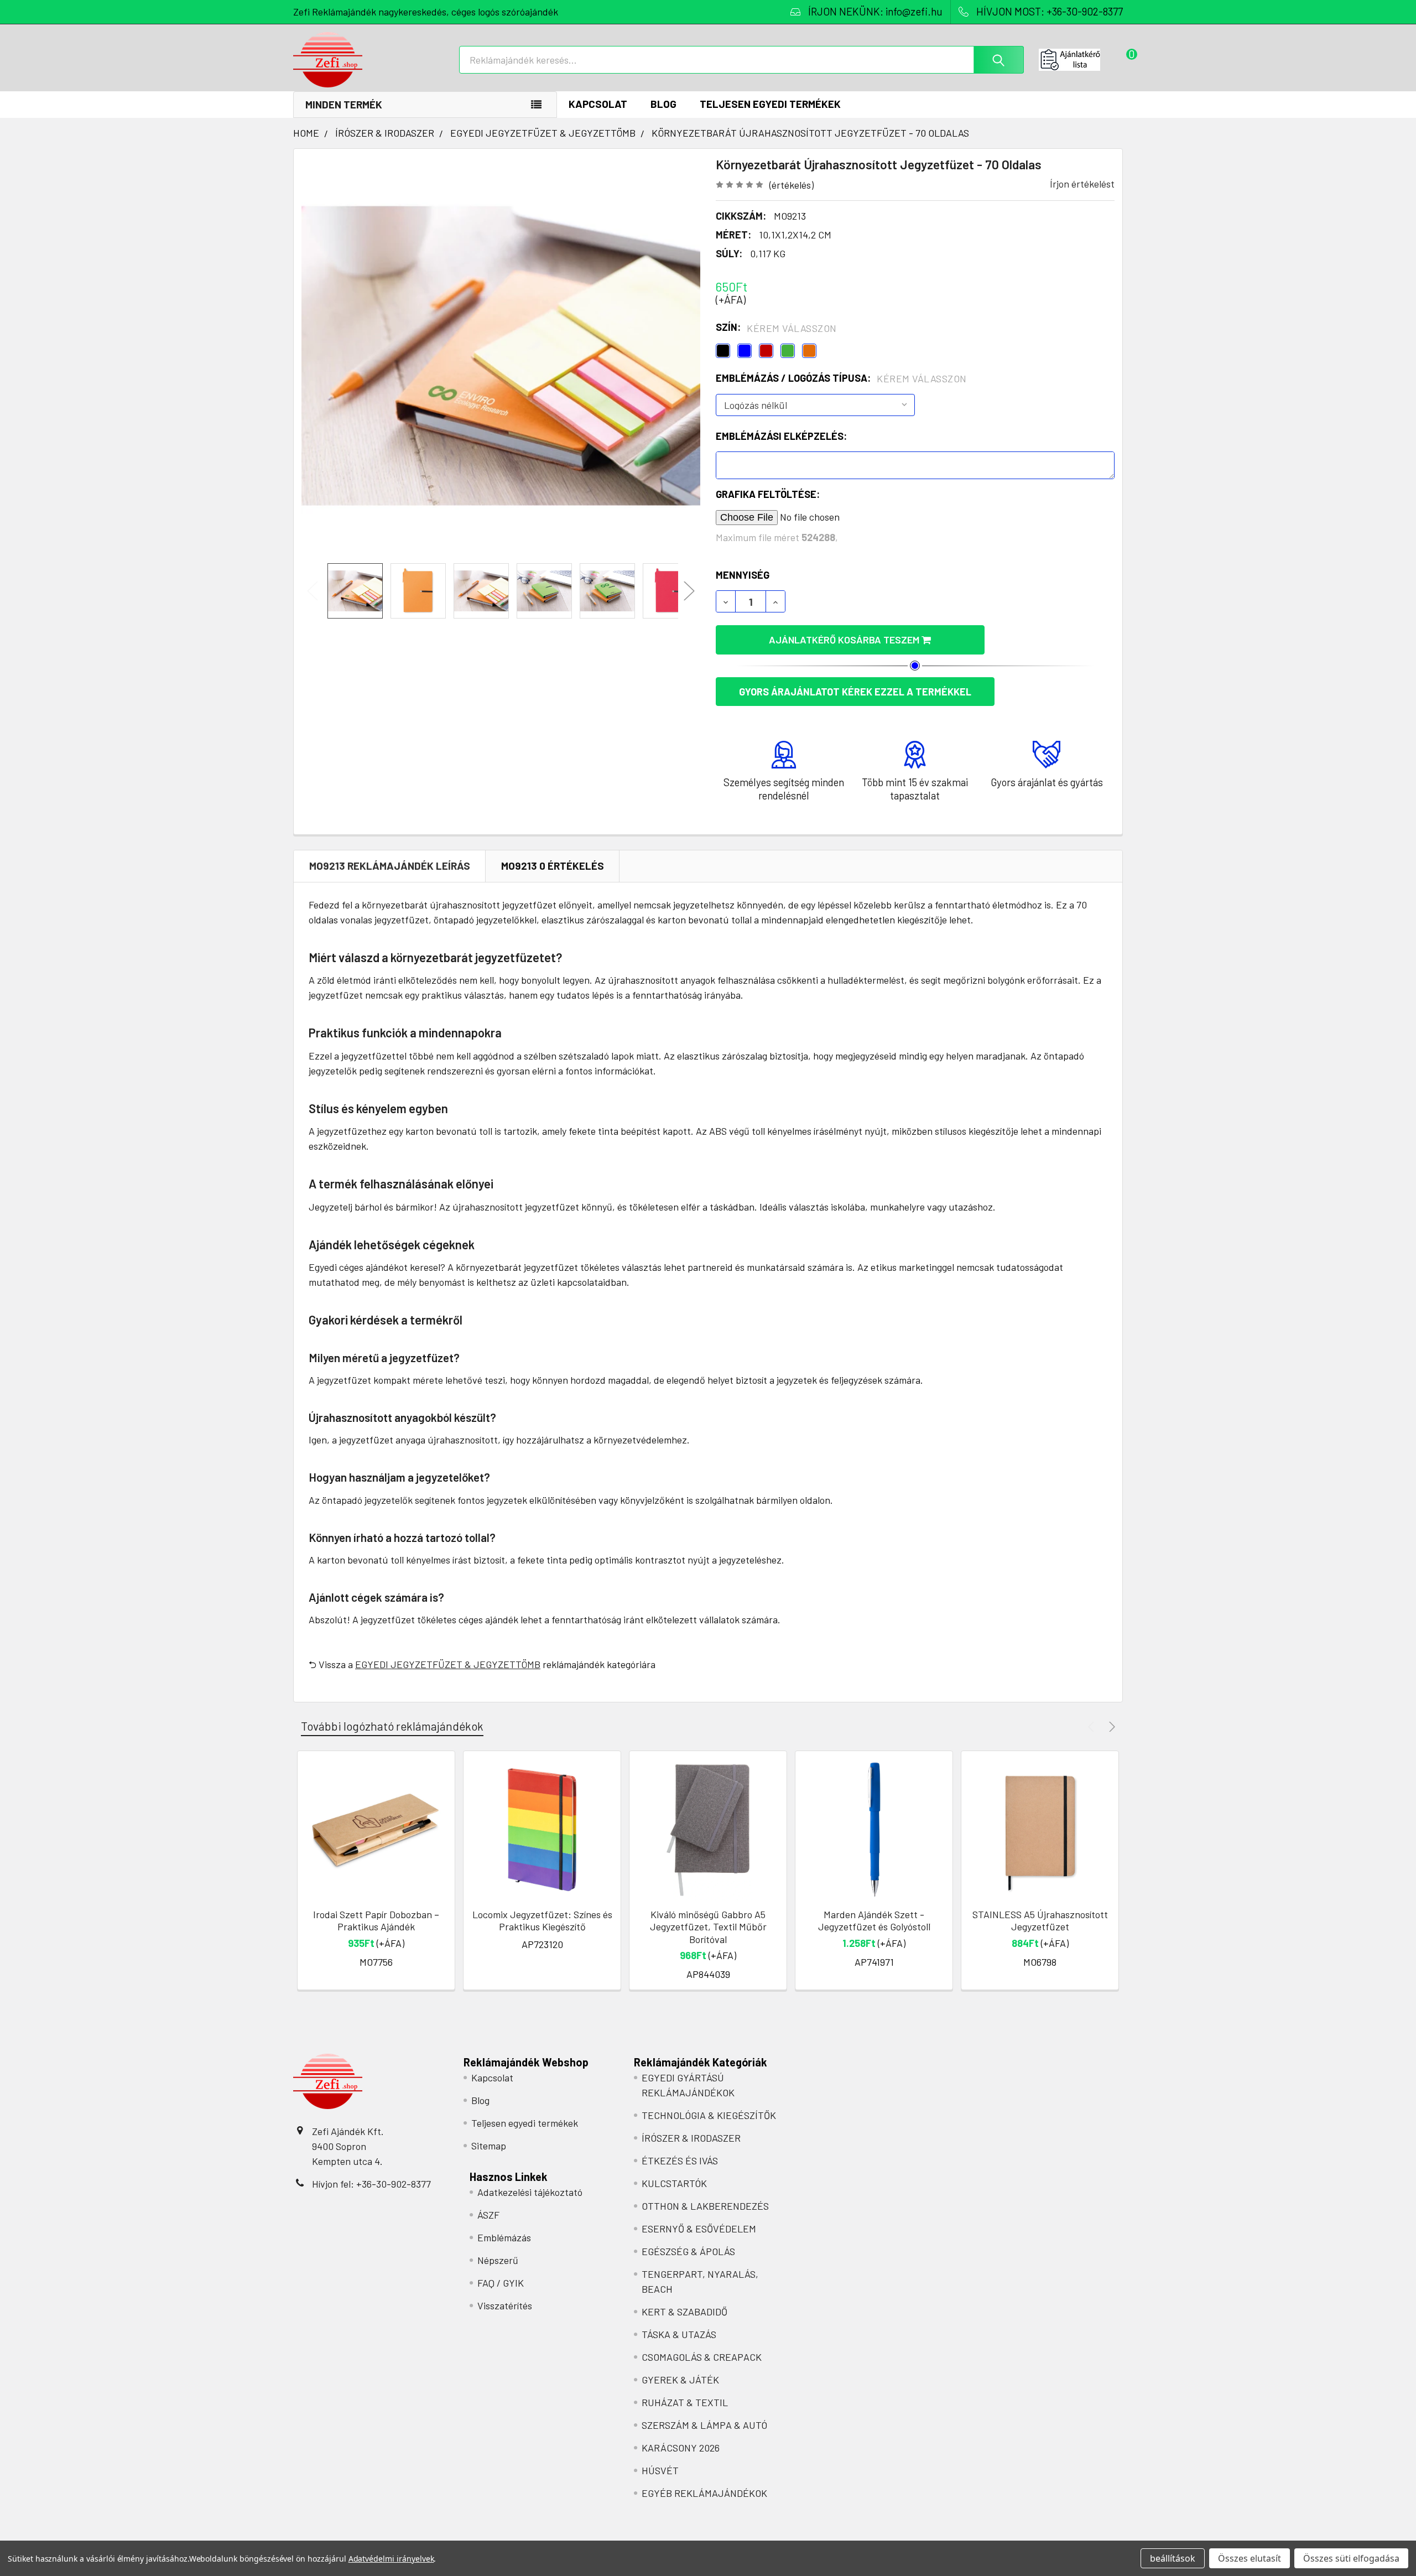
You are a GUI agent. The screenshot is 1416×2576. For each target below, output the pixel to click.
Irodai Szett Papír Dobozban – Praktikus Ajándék (376, 1921)
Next (689, 591)
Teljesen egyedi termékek (770, 104)
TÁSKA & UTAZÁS (679, 2334)
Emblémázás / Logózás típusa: (841, 378)
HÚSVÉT (660, 2470)
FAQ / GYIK (501, 2283)
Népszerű (498, 2260)
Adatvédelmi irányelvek (391, 2559)
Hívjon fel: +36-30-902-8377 (371, 2184)
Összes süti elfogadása (1351, 2558)
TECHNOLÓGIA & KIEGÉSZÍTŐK (709, 2115)
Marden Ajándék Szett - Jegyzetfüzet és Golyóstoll (874, 1921)
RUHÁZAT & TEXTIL (685, 2402)
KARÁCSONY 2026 (681, 2448)
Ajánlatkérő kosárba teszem (845, 640)
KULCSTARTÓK (674, 2183)
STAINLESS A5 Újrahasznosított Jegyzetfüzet (1040, 1921)
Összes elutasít (1250, 2558)
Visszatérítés (505, 2305)
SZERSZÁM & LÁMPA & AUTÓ (704, 2425)
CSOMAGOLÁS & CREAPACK (702, 2357)
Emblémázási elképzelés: (781, 436)
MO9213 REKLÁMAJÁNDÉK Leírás (390, 866)
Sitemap (489, 2146)
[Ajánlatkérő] (1081, 60)
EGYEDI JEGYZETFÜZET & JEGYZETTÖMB (448, 1664)
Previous (313, 591)
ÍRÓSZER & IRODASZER (691, 2138)
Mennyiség (743, 575)
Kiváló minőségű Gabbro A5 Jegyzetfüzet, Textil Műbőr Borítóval (708, 1927)
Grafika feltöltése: (768, 494)
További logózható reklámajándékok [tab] (392, 1726)
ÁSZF (488, 2215)
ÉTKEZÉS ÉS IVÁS (680, 2160)
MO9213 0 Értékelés (553, 866)
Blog (663, 104)
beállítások (1173, 2558)
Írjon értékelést (1082, 184)
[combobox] (741, 60)
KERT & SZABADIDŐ (684, 2312)
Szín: (776, 328)
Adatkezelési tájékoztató (530, 2192)
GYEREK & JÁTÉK (680, 2380)
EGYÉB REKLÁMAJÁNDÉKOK (704, 2493)
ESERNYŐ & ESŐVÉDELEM (699, 2229)
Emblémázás (504, 2237)
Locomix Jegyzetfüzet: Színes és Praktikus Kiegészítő (542, 1921)
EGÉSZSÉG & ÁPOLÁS (688, 2251)
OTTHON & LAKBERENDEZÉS (705, 2206)
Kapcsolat (598, 104)
